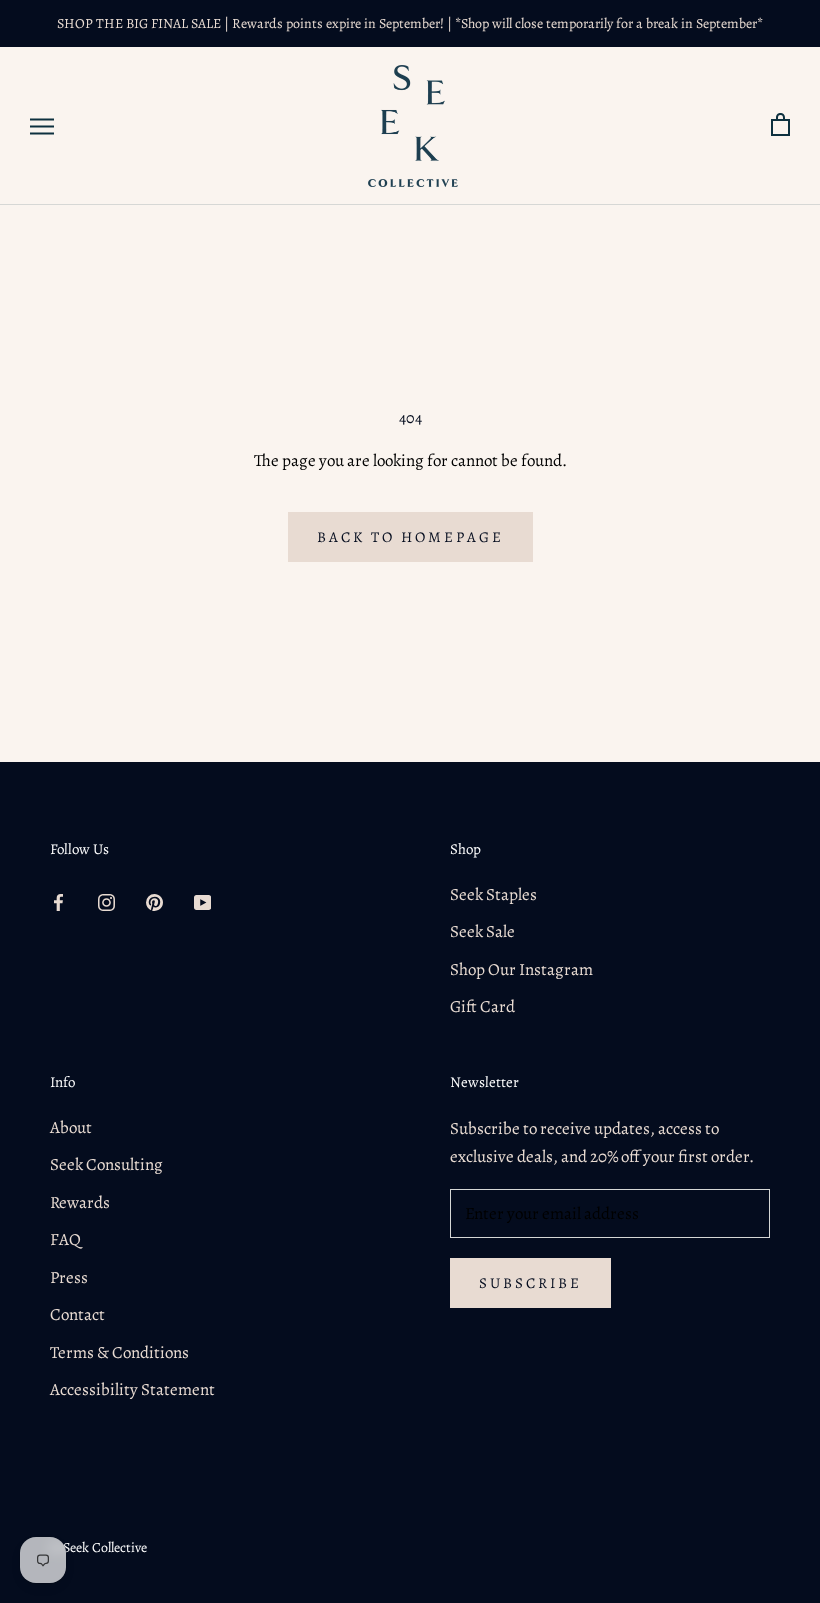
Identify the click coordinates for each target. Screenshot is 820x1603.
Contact (77, 1314)
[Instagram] (106, 902)
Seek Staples (493, 894)
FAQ (65, 1239)
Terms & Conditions (119, 1352)
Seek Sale (482, 931)
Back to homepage (410, 537)
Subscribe (530, 1283)
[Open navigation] (42, 126)
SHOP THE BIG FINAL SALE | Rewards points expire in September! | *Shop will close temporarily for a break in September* (410, 23)
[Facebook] (58, 902)
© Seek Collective (98, 1547)
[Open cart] (780, 125)
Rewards (80, 1202)
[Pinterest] (154, 902)
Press (69, 1277)
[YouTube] (202, 902)
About (71, 1127)
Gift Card (482, 1006)
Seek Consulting (106, 1164)
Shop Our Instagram (521, 969)
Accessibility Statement (132, 1389)
